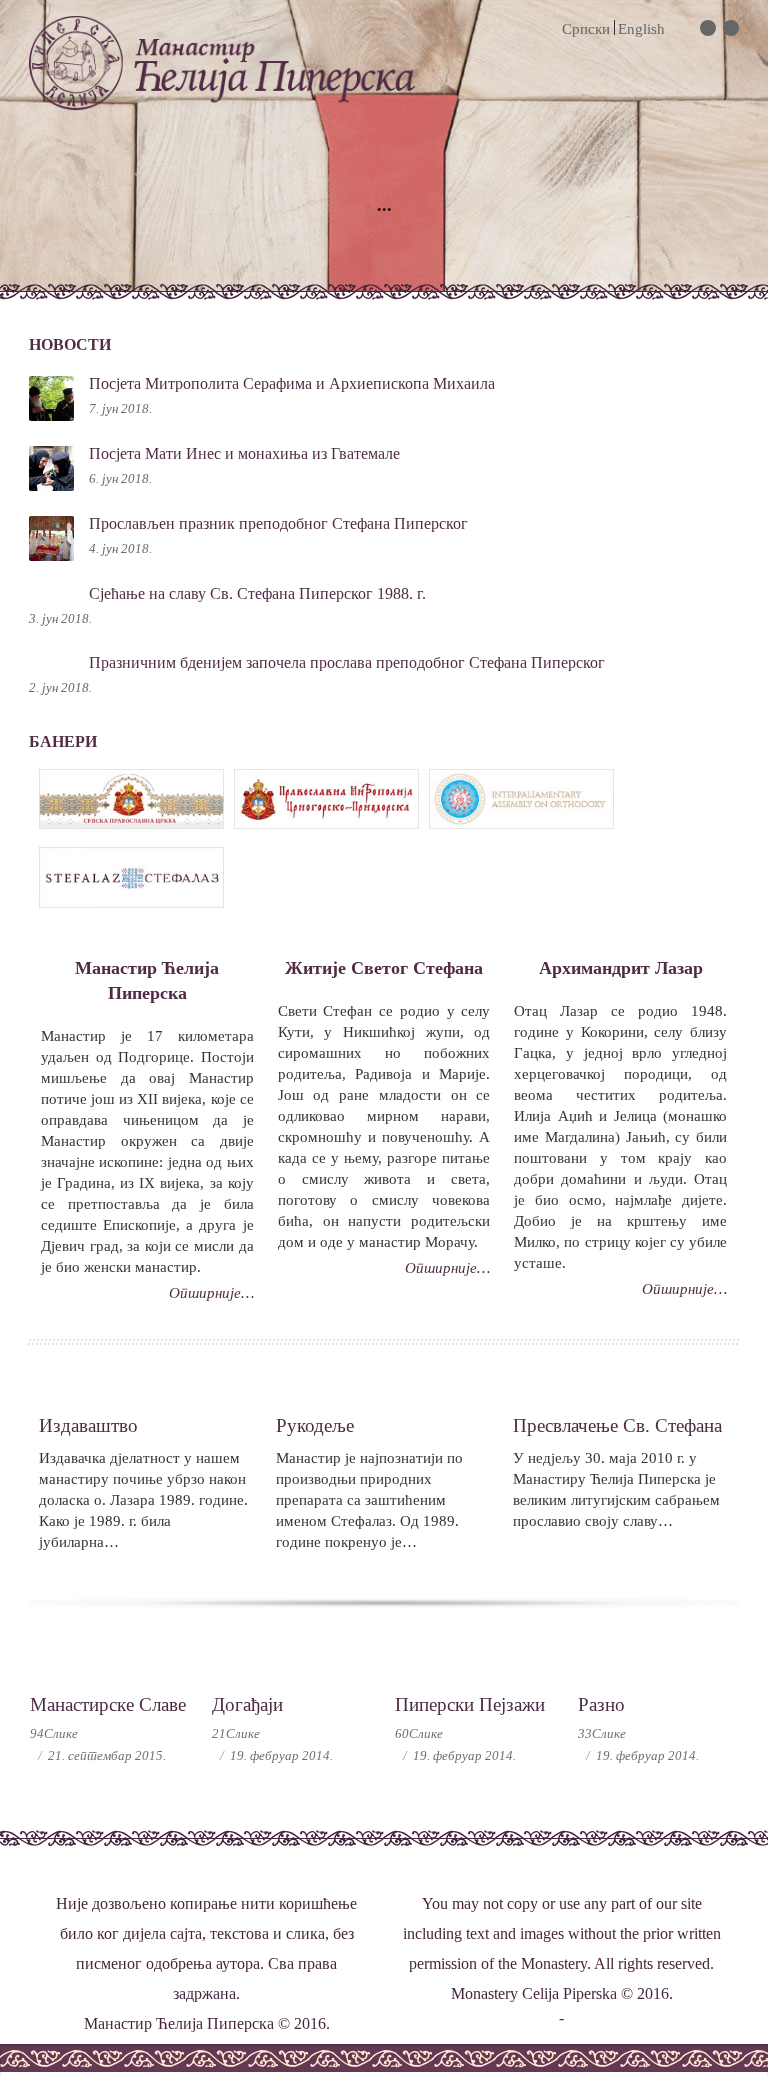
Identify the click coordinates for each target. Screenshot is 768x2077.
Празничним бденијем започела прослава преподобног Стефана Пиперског (347, 662)
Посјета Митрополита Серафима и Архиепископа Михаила (292, 383)
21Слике (236, 1733)
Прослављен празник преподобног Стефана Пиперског (278, 523)
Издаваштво (88, 1425)
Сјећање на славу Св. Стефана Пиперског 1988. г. (257, 593)
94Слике (54, 1733)
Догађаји (247, 1704)
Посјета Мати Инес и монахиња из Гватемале (244, 453)
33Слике (602, 1733)
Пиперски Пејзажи (470, 1704)
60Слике (419, 1733)
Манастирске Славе (108, 1704)
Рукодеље (315, 1425)
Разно (601, 1704)
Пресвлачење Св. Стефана (617, 1425)
